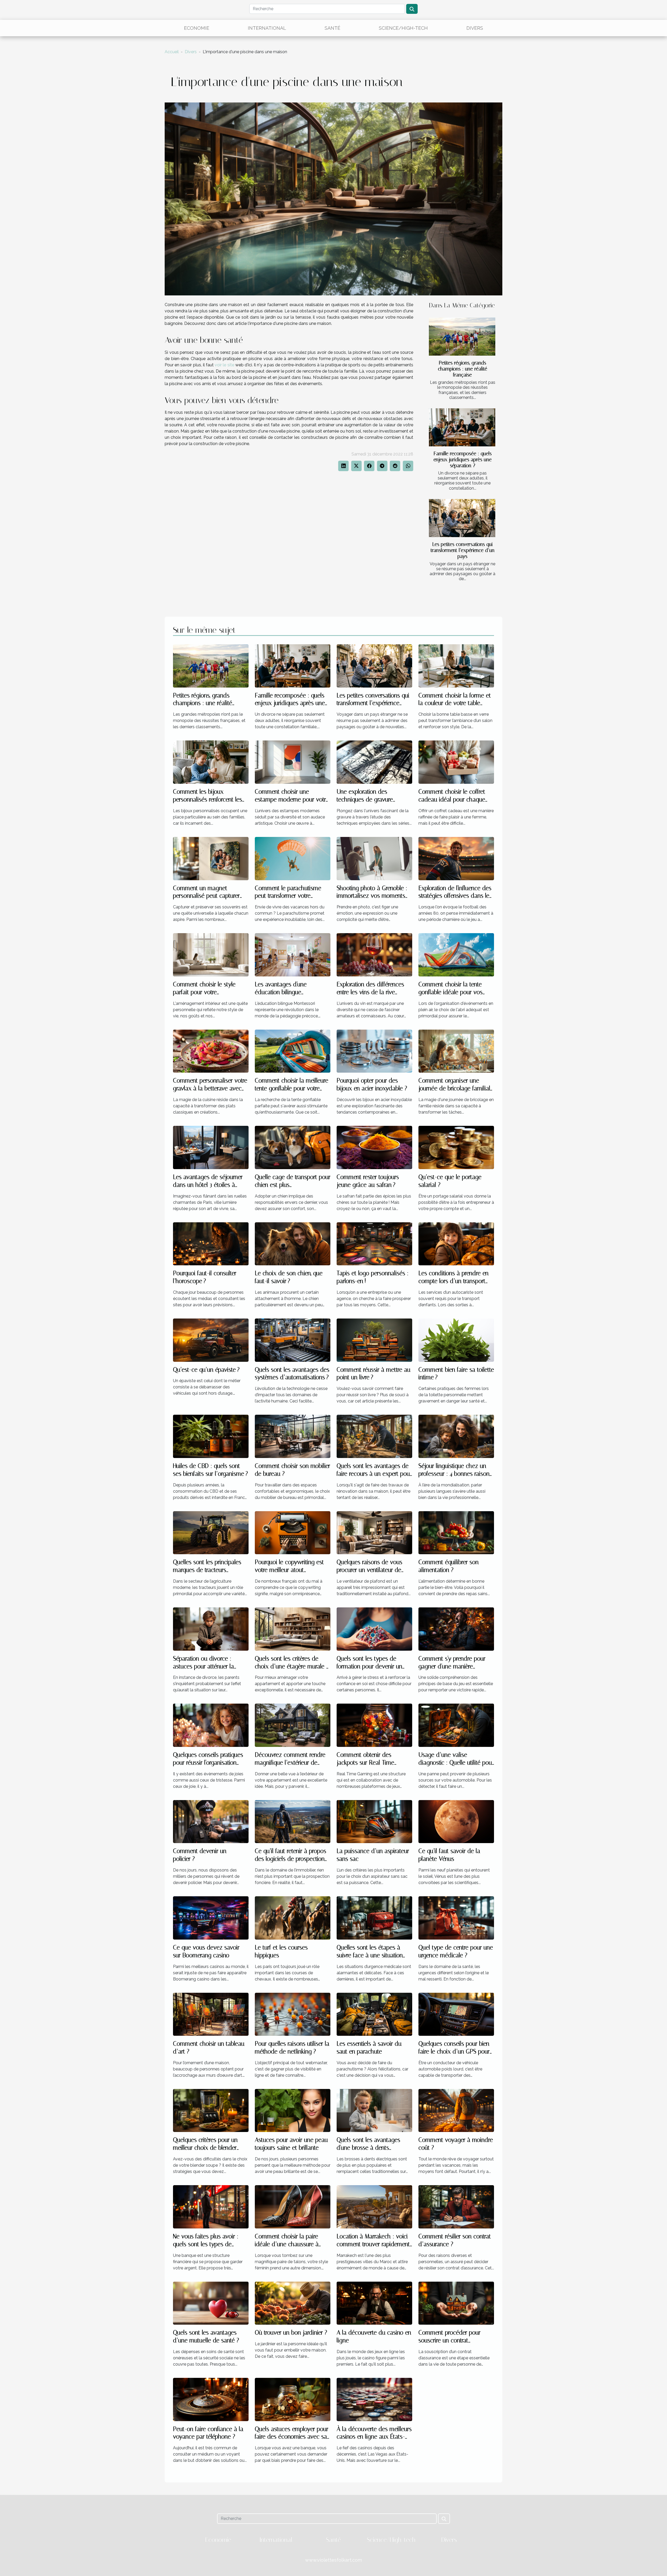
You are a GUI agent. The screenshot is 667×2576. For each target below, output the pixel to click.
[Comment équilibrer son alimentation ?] (456, 1532)
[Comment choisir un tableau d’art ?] (211, 2014)
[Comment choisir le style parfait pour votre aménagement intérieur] (211, 954)
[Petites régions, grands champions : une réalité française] (462, 337)
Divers (475, 28)
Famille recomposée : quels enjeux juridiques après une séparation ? (463, 460)
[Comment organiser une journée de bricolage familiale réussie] (456, 1051)
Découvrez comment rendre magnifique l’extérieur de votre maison (290, 1763)
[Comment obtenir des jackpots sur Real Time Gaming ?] (374, 1725)
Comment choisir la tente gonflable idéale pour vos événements (450, 992)
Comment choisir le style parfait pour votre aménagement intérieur (204, 992)
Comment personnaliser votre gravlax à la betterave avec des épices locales (210, 1088)
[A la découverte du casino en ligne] (374, 2303)
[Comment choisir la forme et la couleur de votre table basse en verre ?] (456, 666)
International (267, 28)
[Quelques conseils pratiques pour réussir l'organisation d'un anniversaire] (211, 1725)
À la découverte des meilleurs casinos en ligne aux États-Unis (374, 2437)
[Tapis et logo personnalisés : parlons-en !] (374, 1244)
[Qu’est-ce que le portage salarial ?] (456, 1147)
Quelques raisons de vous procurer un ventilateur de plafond (369, 1570)
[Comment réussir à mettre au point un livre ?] (374, 1340)
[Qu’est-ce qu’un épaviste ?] (211, 1340)
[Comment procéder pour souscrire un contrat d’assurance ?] (456, 2303)
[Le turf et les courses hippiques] (293, 1918)
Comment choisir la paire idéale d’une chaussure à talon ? (287, 2244)
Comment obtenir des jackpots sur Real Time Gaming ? (365, 1763)
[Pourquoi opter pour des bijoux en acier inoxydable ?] (374, 1051)
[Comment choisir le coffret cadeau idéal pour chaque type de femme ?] (456, 762)
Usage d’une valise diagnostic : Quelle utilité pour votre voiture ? (456, 1763)
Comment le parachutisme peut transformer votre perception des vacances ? (288, 896)
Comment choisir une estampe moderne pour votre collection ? (292, 800)
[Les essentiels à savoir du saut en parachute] (374, 2014)
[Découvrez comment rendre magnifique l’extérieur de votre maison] (293, 1725)
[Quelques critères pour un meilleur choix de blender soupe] (211, 2110)
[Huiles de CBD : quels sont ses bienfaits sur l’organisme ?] (211, 1436)
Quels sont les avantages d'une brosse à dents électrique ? (368, 2148)
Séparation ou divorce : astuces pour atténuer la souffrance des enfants (203, 1666)
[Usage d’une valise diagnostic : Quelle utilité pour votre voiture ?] (456, 1725)
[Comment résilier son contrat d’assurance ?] (456, 2206)
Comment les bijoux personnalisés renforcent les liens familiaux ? (208, 800)
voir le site (224, 365)
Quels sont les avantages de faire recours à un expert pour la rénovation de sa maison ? (374, 1474)
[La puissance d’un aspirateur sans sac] (374, 1821)
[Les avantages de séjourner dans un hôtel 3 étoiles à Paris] (211, 1147)
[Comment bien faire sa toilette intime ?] (456, 1340)
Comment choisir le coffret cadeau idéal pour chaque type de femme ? (452, 800)
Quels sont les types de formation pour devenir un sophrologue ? (369, 1666)
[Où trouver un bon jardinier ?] (293, 2303)
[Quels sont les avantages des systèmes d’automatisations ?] (293, 1340)
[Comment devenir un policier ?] (211, 1821)
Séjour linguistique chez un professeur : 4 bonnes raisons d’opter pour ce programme (455, 1474)
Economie (197, 28)
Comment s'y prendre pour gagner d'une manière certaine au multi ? (452, 1666)
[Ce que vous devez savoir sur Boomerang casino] (211, 1918)
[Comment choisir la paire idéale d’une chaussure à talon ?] (293, 2206)
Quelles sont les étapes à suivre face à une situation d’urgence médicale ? (370, 1955)
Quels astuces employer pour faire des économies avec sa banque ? (292, 2437)
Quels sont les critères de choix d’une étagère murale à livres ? (292, 1666)
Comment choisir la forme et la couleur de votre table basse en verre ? (455, 703)
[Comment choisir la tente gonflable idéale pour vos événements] (456, 954)
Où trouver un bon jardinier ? (291, 2333)
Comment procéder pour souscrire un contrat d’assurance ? (449, 2340)
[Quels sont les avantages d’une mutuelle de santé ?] (211, 2303)
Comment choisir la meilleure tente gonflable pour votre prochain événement (292, 1088)
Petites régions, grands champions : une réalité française (463, 369)
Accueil (172, 52)
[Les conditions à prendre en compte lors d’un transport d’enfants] (456, 1244)
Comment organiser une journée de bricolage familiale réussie (456, 1088)
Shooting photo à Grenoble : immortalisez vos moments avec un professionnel (372, 896)
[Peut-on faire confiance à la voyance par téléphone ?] (211, 2399)
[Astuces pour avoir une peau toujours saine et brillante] (293, 2110)
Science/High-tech (403, 28)
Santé (332, 28)
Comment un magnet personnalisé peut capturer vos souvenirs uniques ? (206, 896)
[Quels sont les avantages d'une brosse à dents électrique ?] (374, 2110)
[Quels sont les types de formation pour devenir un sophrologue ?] (374, 1629)
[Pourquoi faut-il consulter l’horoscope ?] (211, 1244)
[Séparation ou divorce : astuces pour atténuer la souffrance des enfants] (211, 1629)
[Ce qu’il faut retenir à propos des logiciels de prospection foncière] (293, 1821)
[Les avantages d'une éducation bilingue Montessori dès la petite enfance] (293, 954)
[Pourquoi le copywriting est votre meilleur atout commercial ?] (293, 1532)
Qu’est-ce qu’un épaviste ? (206, 1370)
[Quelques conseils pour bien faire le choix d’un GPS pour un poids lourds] (456, 2014)
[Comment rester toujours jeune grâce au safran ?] (374, 1147)
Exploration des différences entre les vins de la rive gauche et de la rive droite (370, 992)
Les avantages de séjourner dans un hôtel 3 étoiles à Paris (208, 1185)
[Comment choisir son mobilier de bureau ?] (293, 1436)
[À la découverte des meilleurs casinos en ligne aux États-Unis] (374, 2399)
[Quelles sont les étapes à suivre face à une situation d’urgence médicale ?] (374, 1918)
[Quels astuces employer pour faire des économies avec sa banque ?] (293, 2399)
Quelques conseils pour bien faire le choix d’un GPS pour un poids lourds (454, 2052)
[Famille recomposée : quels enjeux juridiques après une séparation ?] (462, 427)
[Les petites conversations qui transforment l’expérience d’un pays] (462, 518)
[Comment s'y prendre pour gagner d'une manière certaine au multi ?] (456, 1629)
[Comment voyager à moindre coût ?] (456, 2110)
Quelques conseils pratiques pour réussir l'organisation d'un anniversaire (208, 1763)
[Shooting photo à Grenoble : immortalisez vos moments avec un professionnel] (374, 858)
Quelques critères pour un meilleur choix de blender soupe (205, 2148)
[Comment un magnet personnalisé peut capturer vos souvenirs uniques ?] (211, 858)
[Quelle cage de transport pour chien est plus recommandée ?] (293, 1147)
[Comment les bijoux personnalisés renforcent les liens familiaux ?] (211, 762)
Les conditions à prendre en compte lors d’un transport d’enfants (453, 1281)
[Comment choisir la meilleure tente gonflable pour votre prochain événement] (293, 1051)
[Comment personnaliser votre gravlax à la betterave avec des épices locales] (211, 1051)
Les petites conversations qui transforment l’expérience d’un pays (463, 550)
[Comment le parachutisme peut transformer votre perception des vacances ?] (293, 858)
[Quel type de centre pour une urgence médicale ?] (456, 1918)
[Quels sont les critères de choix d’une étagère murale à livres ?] (293, 1629)
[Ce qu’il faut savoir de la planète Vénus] (456, 1821)
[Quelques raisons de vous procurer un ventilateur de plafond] (374, 1532)
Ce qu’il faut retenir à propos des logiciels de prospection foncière (291, 1859)
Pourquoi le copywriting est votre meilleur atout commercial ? (289, 1570)
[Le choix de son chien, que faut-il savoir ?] (293, 1244)
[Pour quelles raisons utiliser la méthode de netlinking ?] (293, 2014)
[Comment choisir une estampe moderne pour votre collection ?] (293, 762)
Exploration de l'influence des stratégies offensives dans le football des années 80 (455, 896)
